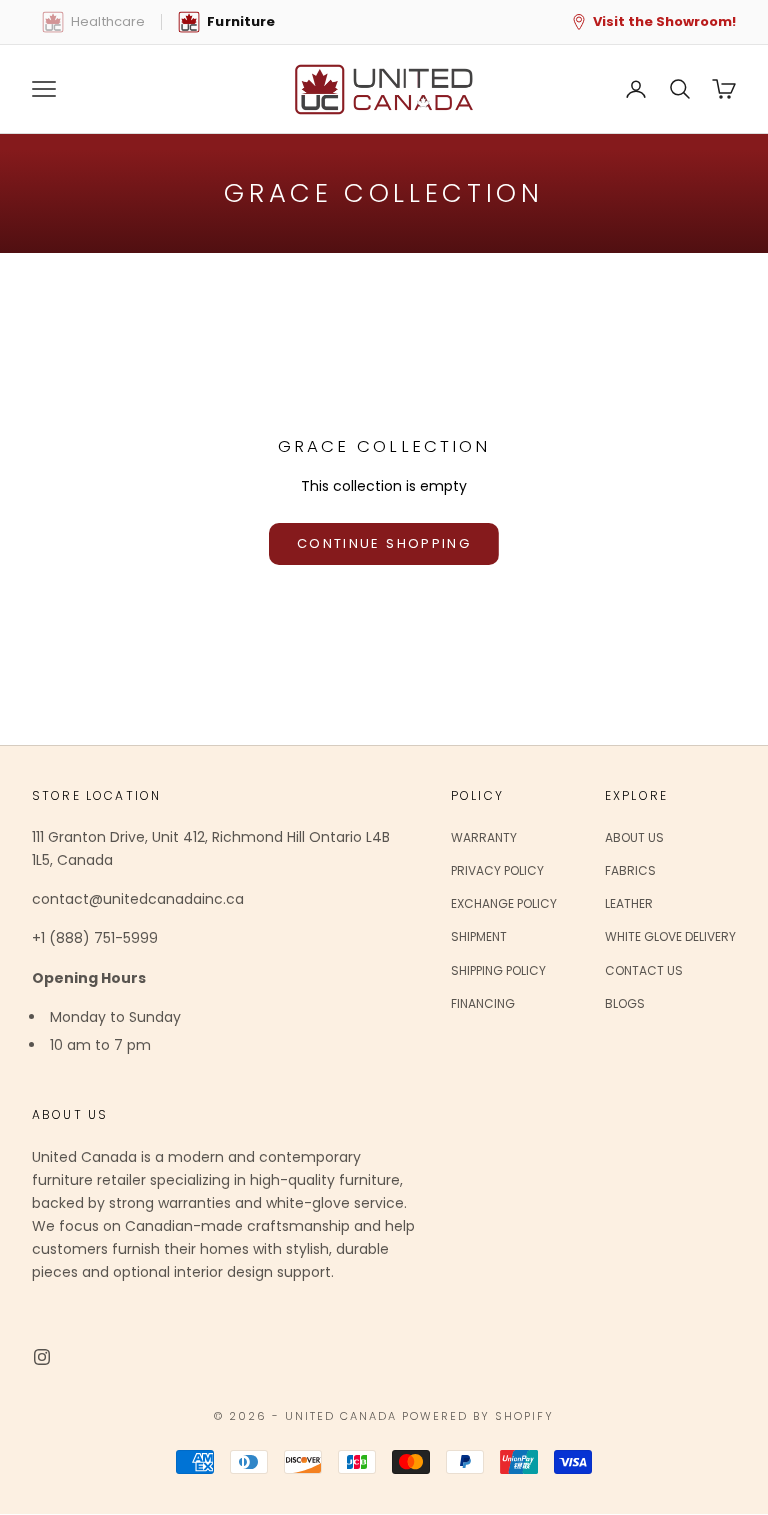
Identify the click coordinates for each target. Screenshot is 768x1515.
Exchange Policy (504, 903)
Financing (483, 1003)
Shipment (479, 936)
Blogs (625, 1003)
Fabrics (630, 870)
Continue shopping (384, 543)
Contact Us (644, 970)
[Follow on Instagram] (42, 1357)
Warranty (484, 837)
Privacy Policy (497, 870)
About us (634, 837)
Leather (629, 903)
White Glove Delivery (670, 936)
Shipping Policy (498, 970)
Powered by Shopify (478, 1416)
